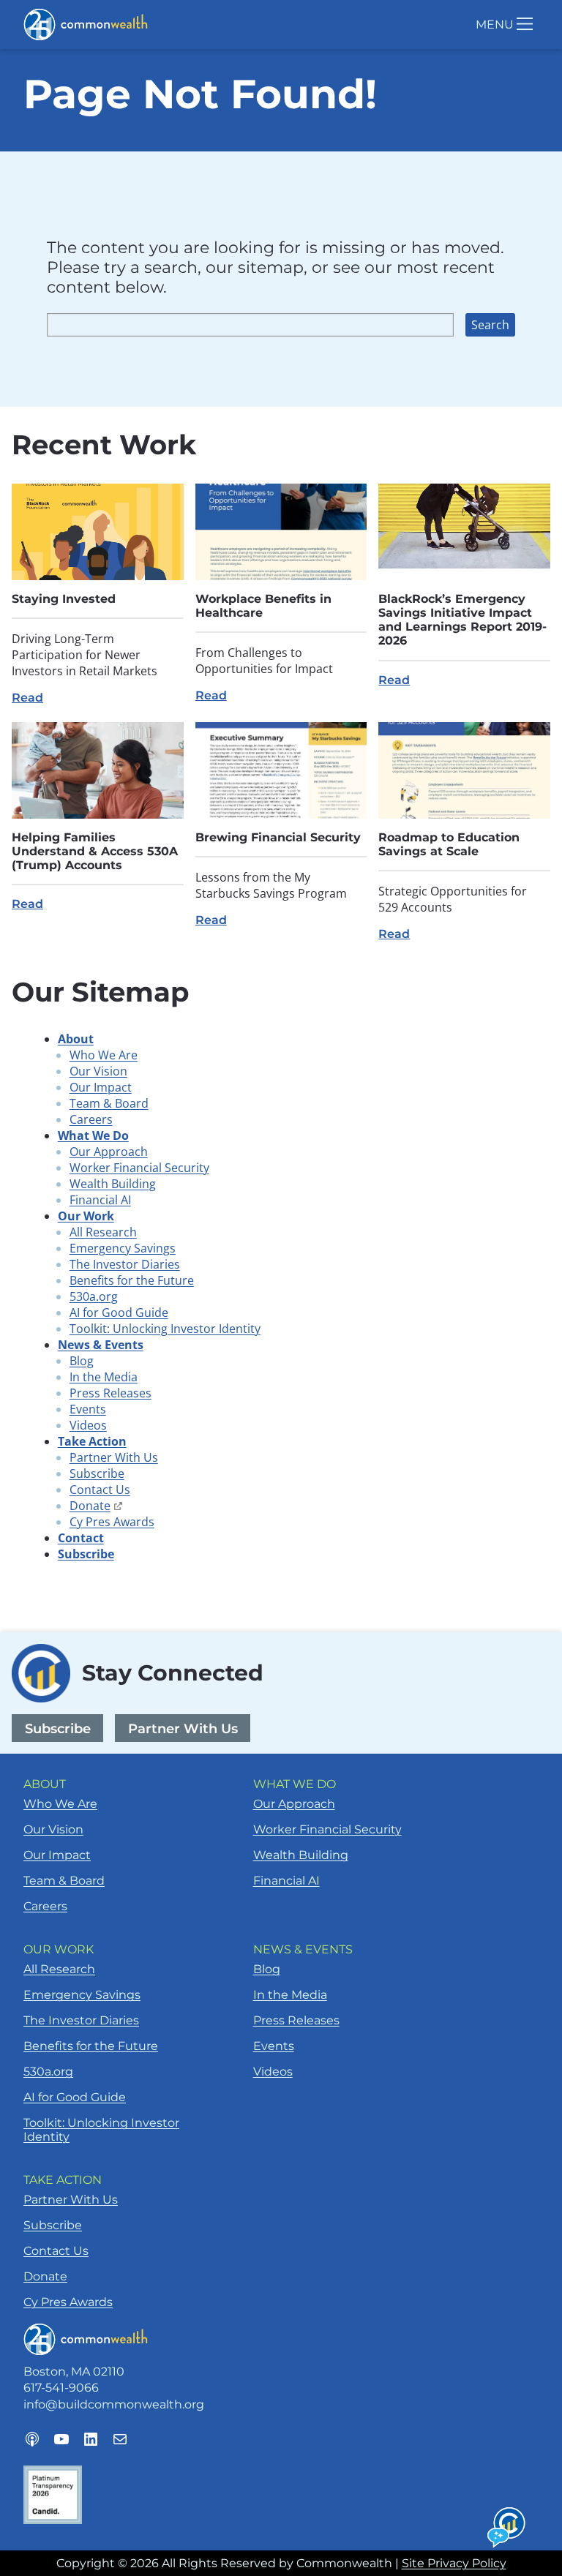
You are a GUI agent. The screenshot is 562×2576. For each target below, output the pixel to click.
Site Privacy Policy (454, 2563)
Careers (91, 1119)
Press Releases (110, 1393)
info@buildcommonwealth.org (114, 2404)
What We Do (93, 1135)
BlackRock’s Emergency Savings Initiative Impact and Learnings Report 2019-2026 (462, 620)
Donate (96, 1506)
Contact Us (100, 1490)
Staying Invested (64, 599)
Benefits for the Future (132, 1280)
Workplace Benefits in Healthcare (263, 606)
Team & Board (109, 1103)
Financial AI (100, 1200)
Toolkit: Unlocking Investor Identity (165, 1329)
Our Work (86, 1216)
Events (88, 1409)
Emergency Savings (123, 1248)
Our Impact (101, 1087)
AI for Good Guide (119, 1313)
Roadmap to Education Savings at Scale (449, 844)
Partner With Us (114, 1457)
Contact (81, 1538)
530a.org (94, 1296)
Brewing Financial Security (278, 837)
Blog (82, 1361)
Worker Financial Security (139, 1168)
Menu (495, 25)
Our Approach (109, 1152)
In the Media (104, 1377)
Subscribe (97, 1473)
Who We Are (104, 1055)
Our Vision (98, 1071)
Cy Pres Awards (112, 1522)
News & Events (101, 1345)
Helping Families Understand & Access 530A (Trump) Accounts (95, 851)
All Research (103, 1232)
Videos (88, 1425)
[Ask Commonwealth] (507, 2528)
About (76, 1039)
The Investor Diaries (125, 1264)
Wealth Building (113, 1184)
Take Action (92, 1441)
